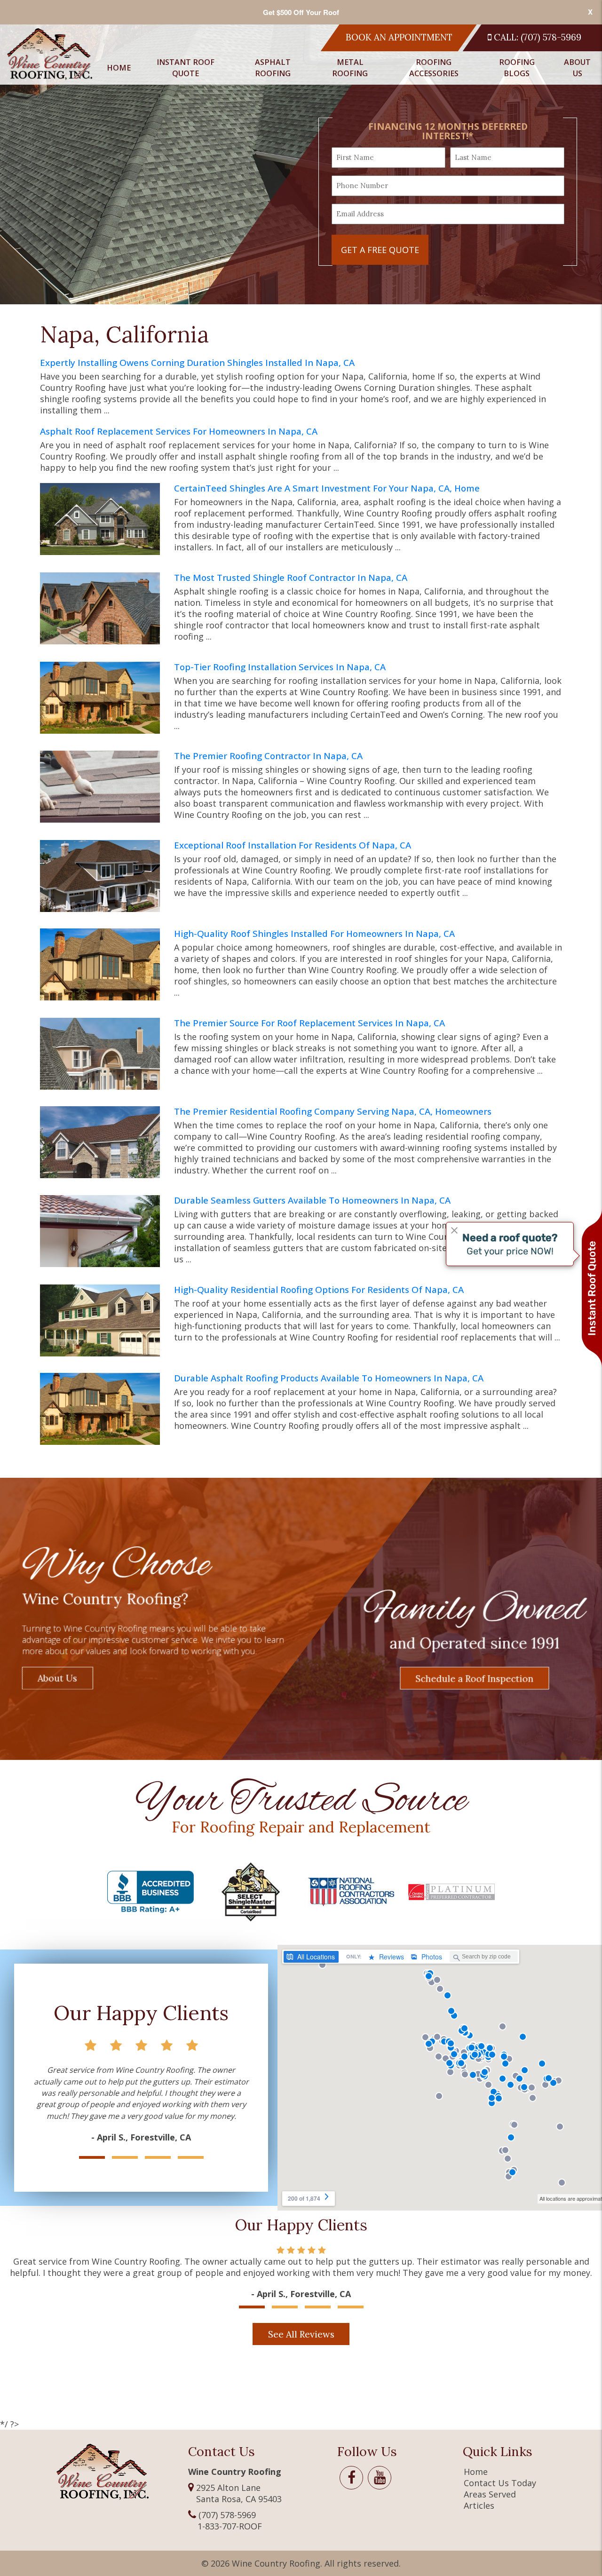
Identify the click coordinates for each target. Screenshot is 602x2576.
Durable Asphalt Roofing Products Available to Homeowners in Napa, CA (329, 1378)
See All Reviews (301, 2334)
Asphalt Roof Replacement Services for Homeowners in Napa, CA (179, 432)
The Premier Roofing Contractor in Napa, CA (268, 756)
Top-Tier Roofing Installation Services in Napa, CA (280, 667)
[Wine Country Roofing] (50, 54)
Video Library (571, 142)
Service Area (569, 163)
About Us (577, 68)
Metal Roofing (350, 68)
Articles (479, 2505)
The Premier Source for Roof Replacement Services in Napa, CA (309, 1023)
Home (119, 68)
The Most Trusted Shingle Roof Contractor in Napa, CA (291, 578)
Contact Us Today (500, 2483)
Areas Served (490, 2494)
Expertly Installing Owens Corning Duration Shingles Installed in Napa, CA (197, 363)
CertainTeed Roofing (265, 99)
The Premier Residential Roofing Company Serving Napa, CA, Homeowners (333, 1112)
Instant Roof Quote (186, 68)
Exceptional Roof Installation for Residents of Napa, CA (293, 845)
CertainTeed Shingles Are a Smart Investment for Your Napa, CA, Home (327, 488)
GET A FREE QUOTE (380, 250)
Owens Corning (254, 120)
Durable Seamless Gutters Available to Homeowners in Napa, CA (312, 1201)
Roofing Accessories (434, 68)
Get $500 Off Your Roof (301, 12)
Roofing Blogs (517, 68)
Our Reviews (569, 120)
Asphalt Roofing (273, 68)
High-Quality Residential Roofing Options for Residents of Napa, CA (319, 1290)
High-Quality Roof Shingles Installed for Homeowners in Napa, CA (314, 934)
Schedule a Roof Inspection (475, 1678)
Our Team (564, 99)
